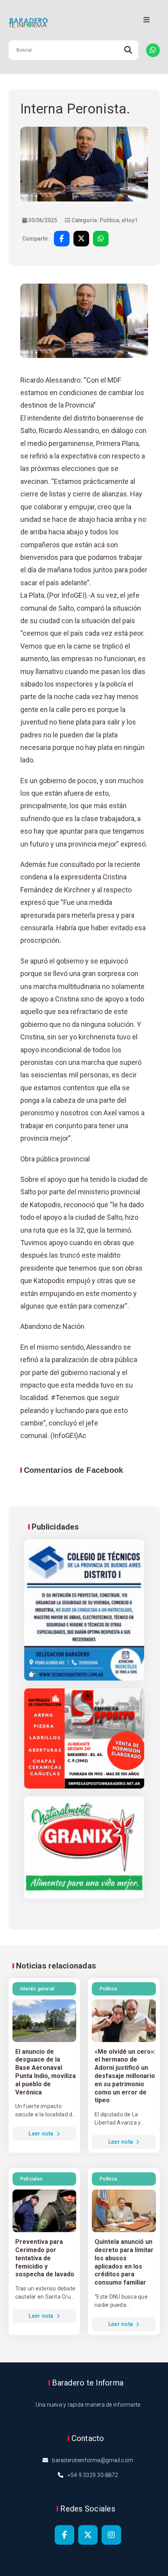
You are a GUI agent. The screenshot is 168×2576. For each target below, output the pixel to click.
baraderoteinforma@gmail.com (93, 2460)
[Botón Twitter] (88, 2535)
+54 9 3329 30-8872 (93, 2475)
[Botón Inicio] (84, 23)
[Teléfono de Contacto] (153, 50)
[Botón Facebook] (64, 2535)
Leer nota (42, 2134)
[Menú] (147, 20)
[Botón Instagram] (111, 2535)
